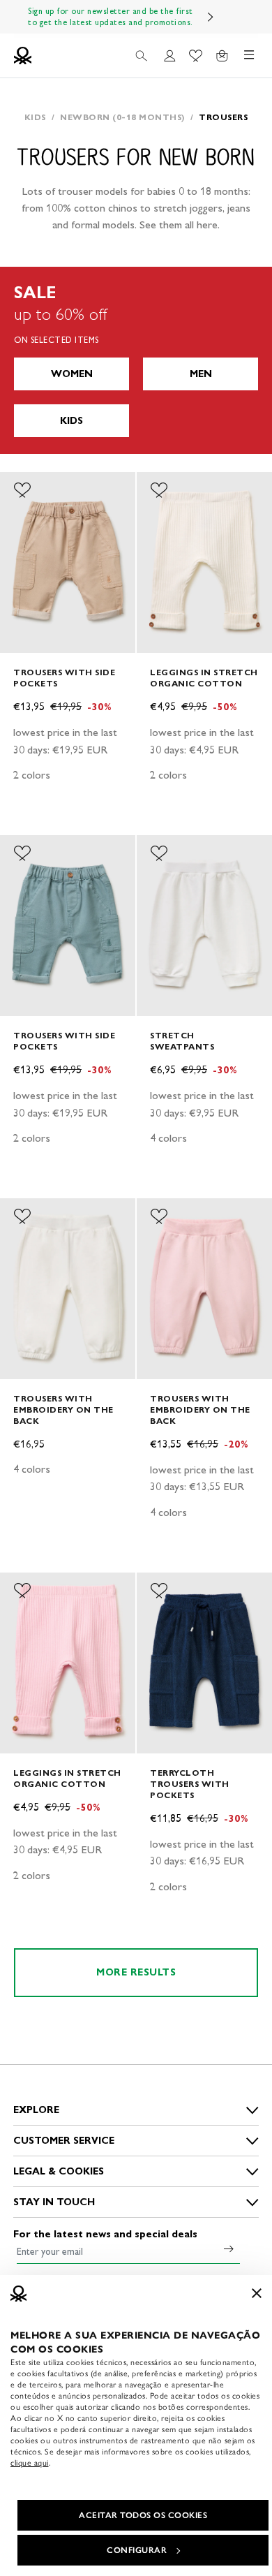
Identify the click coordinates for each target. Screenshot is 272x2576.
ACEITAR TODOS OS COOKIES (143, 2515)
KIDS (71, 421)
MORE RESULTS (136, 1972)
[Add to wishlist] (22, 490)
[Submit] (229, 2249)
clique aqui (30, 2463)
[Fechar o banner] (257, 2293)
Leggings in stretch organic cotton (204, 678)
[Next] (211, 17)
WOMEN (72, 374)
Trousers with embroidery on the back (63, 1410)
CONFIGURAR (137, 2550)
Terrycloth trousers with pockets (190, 1784)
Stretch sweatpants (182, 1041)
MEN (201, 374)
